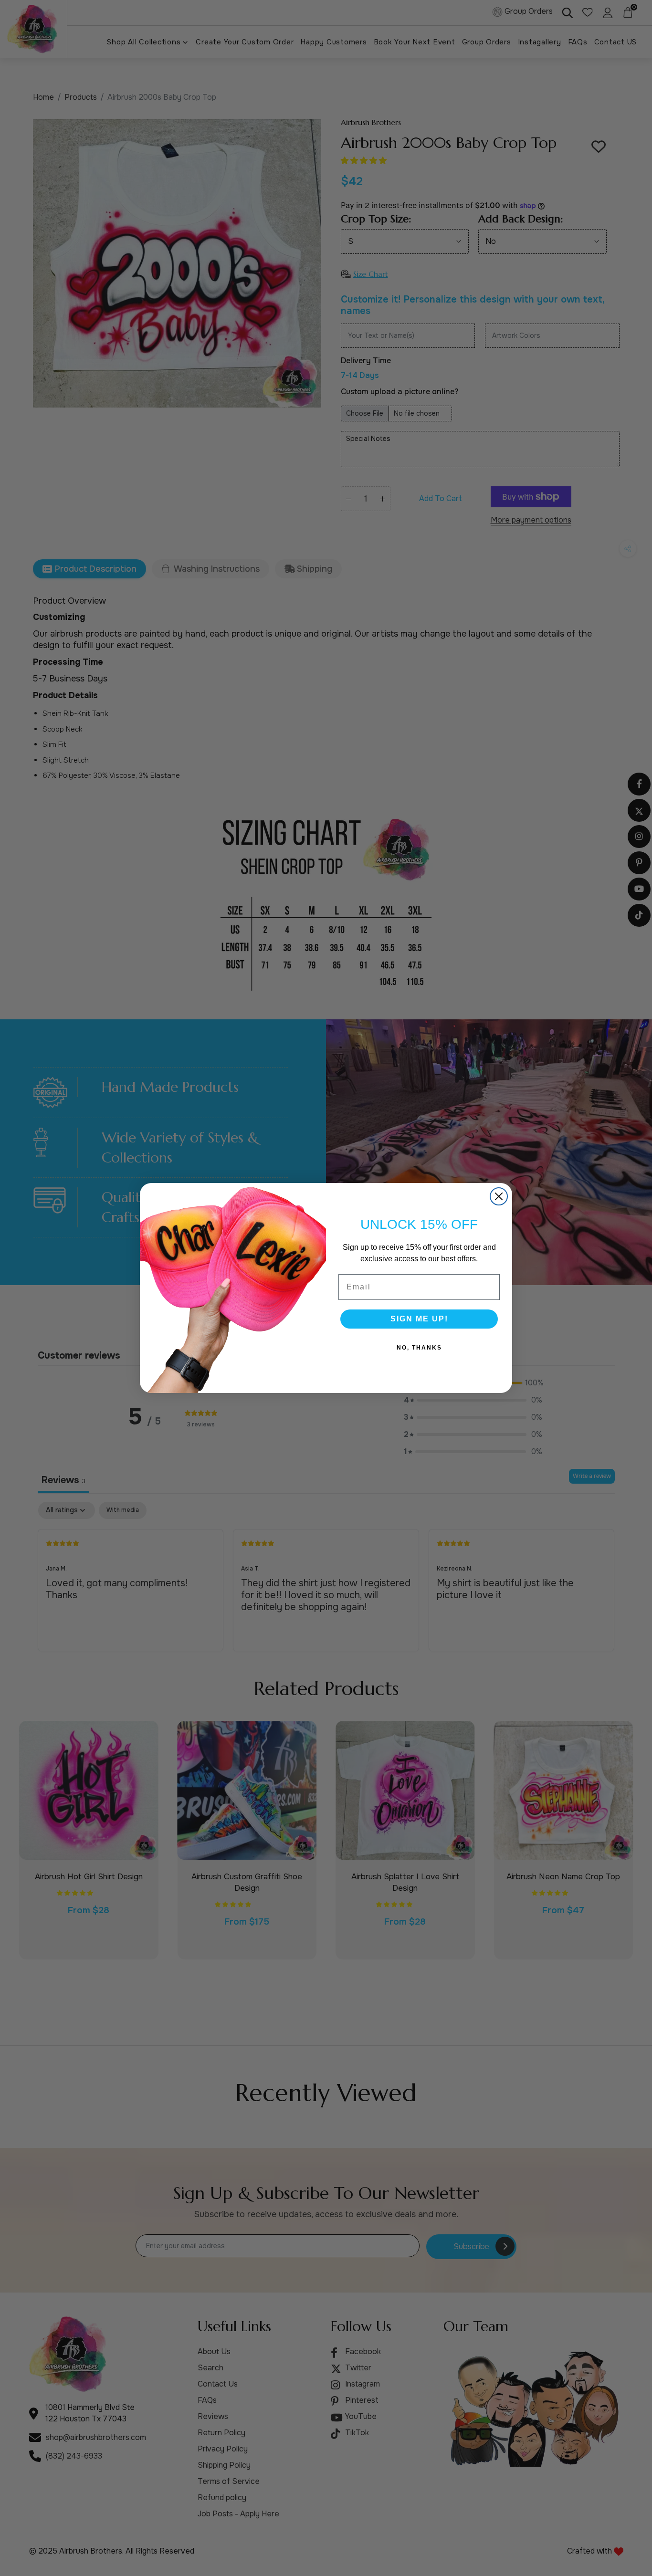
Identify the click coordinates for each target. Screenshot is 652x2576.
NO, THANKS (419, 1348)
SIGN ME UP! (419, 1319)
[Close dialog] (499, 1196)
